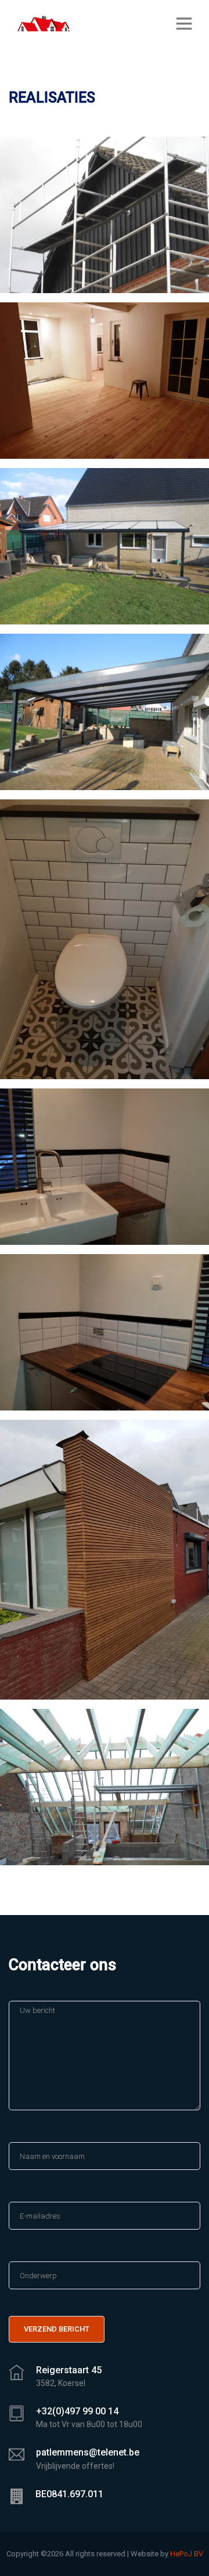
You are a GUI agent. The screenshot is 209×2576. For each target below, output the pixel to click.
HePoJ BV (187, 2554)
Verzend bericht (57, 2329)
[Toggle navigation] (184, 23)
